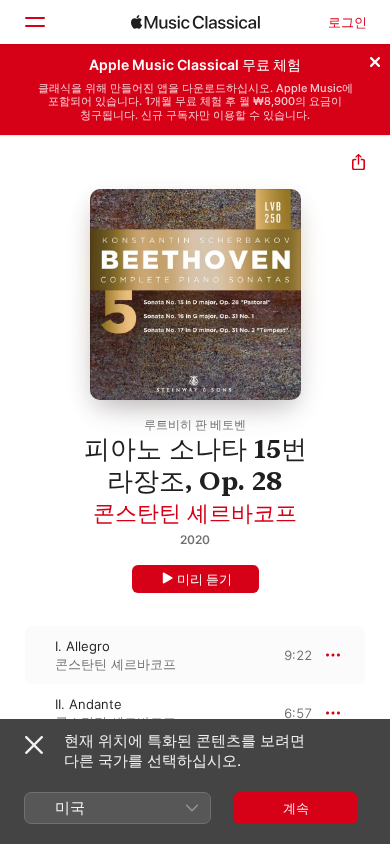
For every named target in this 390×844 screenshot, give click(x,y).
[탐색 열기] (34, 22)
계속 (296, 808)
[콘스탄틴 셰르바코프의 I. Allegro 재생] (13, 655)
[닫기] (375, 59)
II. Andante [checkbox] (88, 704)
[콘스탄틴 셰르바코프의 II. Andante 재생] (13, 713)
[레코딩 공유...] (358, 164)
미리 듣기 (204, 579)
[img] (195, 22)
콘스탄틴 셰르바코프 (195, 513)
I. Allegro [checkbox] (82, 646)
